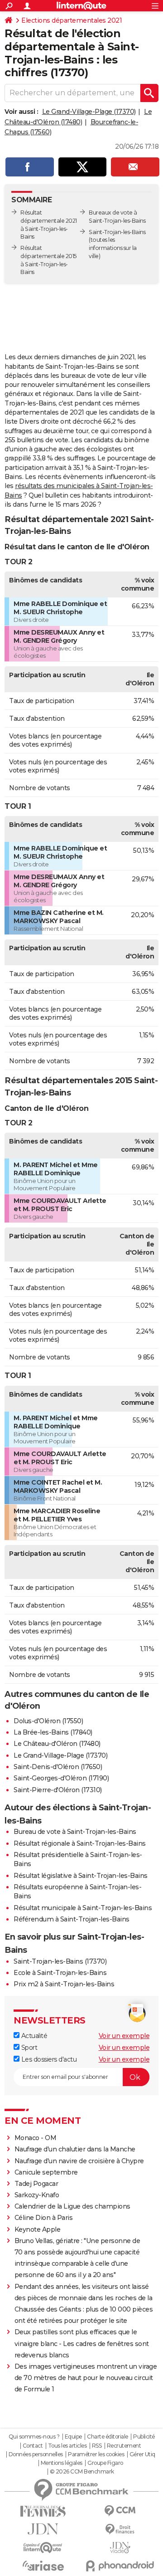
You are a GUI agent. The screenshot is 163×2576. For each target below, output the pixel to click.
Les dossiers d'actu (48, 2059)
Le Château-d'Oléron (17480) (57, 1744)
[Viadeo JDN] (120, 2548)
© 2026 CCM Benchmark (82, 2472)
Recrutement (124, 2446)
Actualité (33, 2036)
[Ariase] (43, 2566)
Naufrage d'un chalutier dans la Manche (75, 2149)
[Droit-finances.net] (120, 2530)
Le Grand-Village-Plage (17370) (89, 112)
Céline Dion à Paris (44, 2218)
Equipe (73, 2437)
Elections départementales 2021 (72, 20)
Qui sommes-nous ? (34, 2437)
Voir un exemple (124, 2036)
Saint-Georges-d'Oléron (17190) (61, 1778)
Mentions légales (62, 2463)
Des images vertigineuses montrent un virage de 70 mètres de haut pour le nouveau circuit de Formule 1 (86, 2378)
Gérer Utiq (142, 2454)
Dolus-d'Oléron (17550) (48, 1721)
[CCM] (120, 2511)
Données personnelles (36, 2454)
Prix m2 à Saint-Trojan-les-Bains (64, 1984)
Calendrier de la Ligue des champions (72, 2206)
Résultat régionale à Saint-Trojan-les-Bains (80, 1843)
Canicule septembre (46, 2172)
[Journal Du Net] (43, 2529)
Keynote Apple (38, 2229)
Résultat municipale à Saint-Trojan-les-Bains (83, 1908)
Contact (33, 2446)
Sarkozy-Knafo (37, 2195)
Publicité (144, 2437)
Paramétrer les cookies (96, 2454)
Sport (28, 2048)
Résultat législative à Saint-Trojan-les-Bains (81, 1876)
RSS (97, 2446)
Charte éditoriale (108, 2437)
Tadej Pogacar (36, 2184)
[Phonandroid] (120, 2566)
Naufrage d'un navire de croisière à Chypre (79, 2161)
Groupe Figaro (105, 2463)
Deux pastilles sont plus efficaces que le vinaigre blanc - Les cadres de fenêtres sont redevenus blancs (82, 2343)
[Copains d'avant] (43, 2548)
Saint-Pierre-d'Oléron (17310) (58, 1790)
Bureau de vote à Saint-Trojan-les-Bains (75, 1832)
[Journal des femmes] (43, 2511)
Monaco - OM (36, 2138)
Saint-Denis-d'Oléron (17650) (58, 1767)
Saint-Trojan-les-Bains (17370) (60, 1961)
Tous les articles (67, 2446)
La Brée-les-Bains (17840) (53, 1732)
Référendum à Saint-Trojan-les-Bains (72, 1919)
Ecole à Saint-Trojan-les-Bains (60, 1973)
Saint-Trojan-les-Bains (117, 232)
